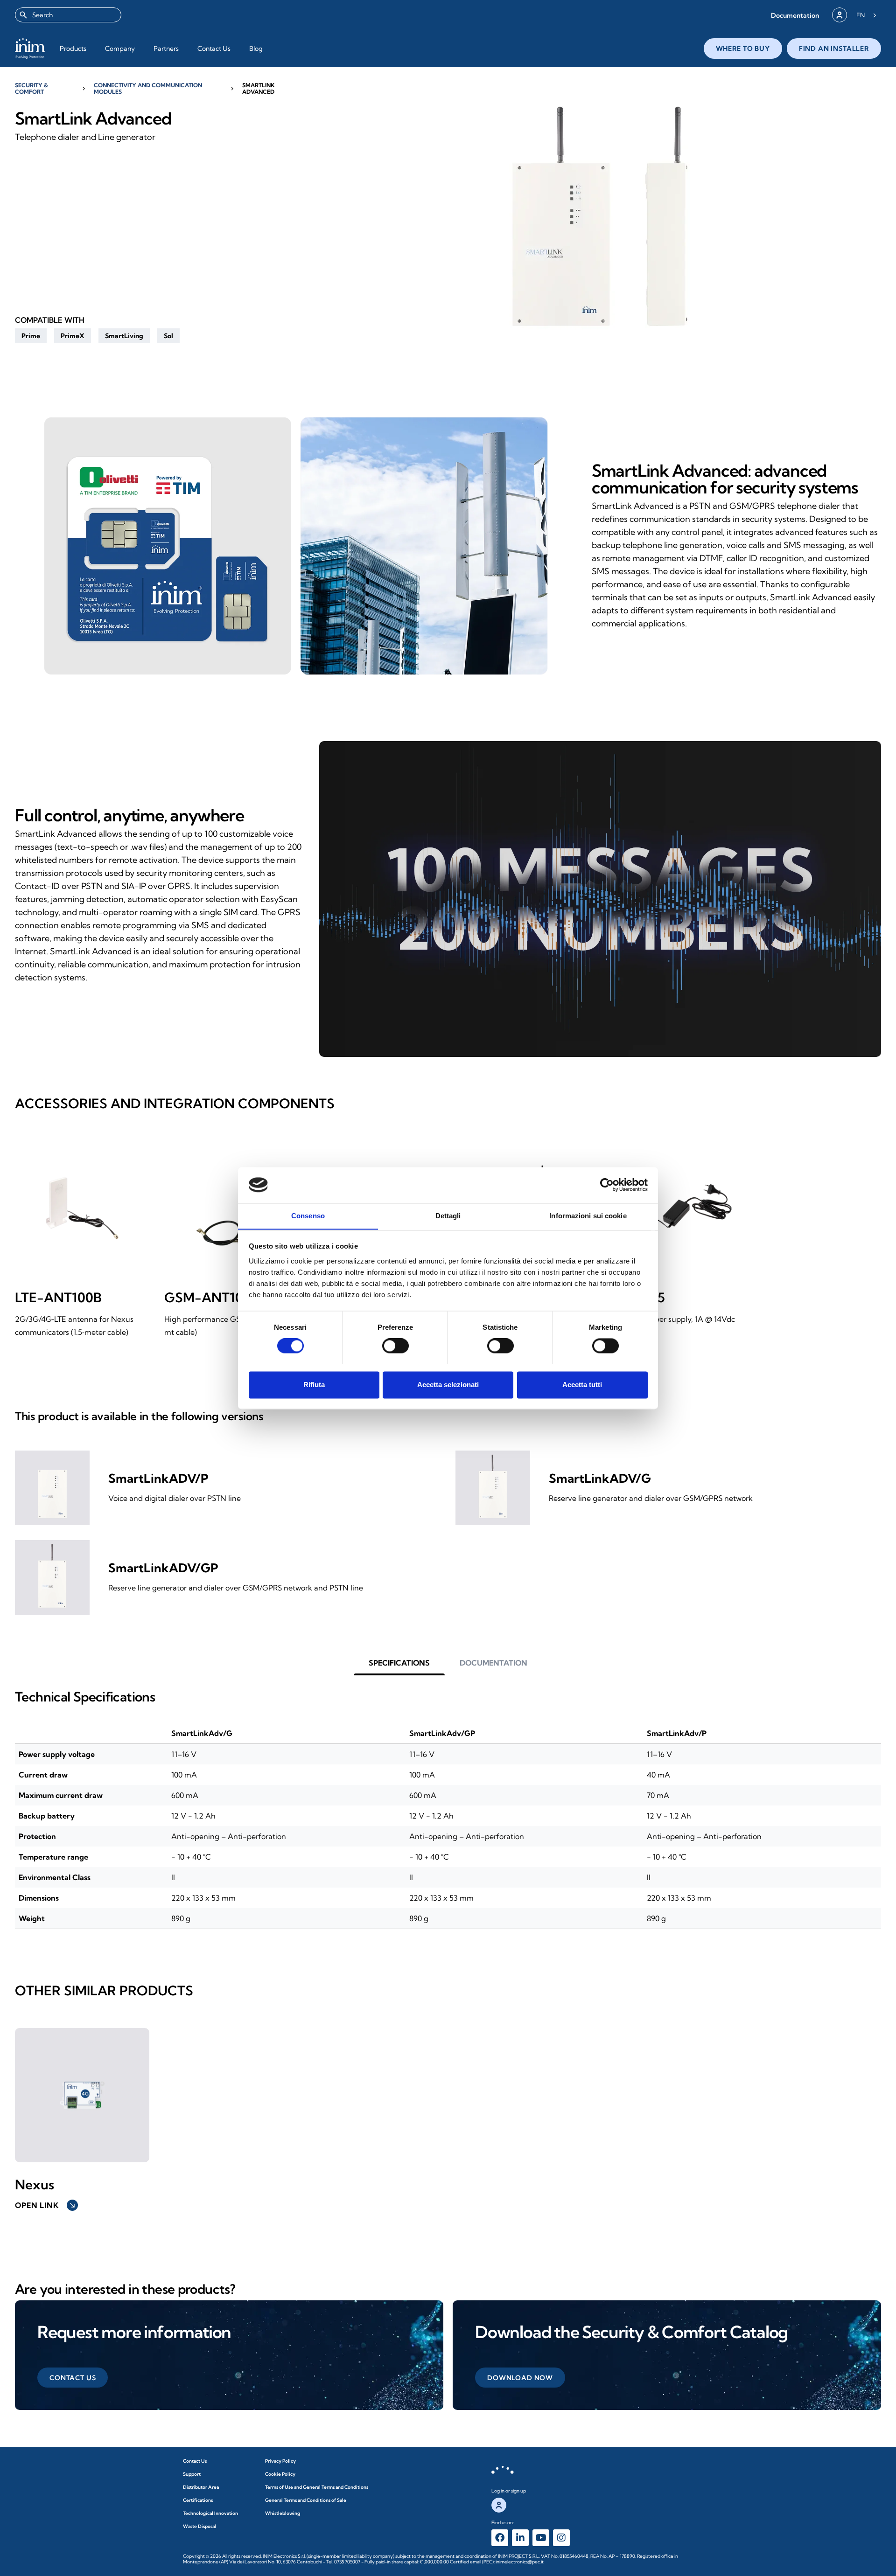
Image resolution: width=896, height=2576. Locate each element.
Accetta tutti (582, 1385)
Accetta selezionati (448, 1385)
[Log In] (840, 15)
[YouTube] (541, 2538)
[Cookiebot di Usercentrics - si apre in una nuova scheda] (607, 1185)
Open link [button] (45, 2205)
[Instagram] (561, 2538)
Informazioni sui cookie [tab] (588, 1216)
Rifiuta (314, 1385)
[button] (795, 15)
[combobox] (68, 15)
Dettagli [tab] (448, 1216)
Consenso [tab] (308, 1216)
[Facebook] (500, 2538)
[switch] (395, 1346)
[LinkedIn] (520, 2538)
